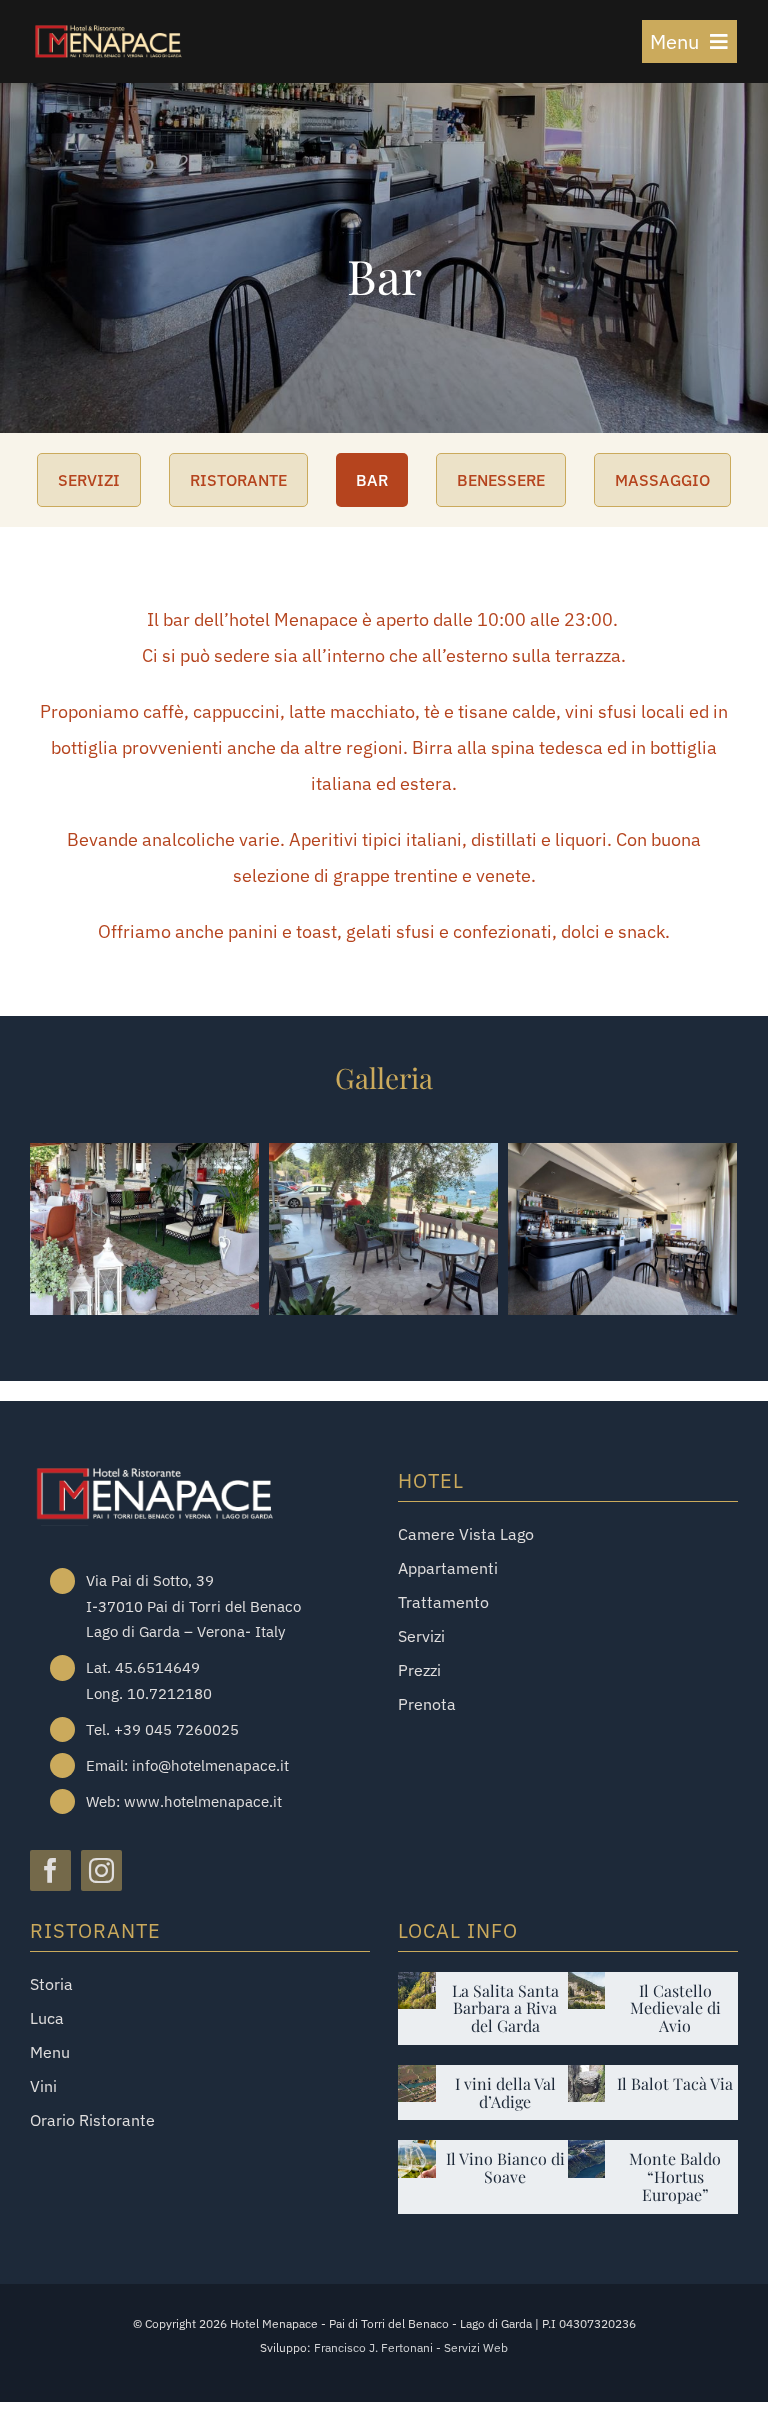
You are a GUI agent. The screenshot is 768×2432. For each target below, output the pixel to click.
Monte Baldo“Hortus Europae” (675, 2176)
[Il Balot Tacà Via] (586, 2079)
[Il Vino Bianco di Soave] (416, 2154)
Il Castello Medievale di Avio (675, 2008)
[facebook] (50, 1870)
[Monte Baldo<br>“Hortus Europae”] (586, 2154)
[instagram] (101, 1870)
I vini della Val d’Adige (505, 2092)
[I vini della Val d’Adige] (416, 2079)
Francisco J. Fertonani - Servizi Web (411, 2347)
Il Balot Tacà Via (675, 2083)
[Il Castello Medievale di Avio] (586, 1986)
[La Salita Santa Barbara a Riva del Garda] (416, 1986)
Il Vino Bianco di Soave (505, 2167)
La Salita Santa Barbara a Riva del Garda (505, 2008)
